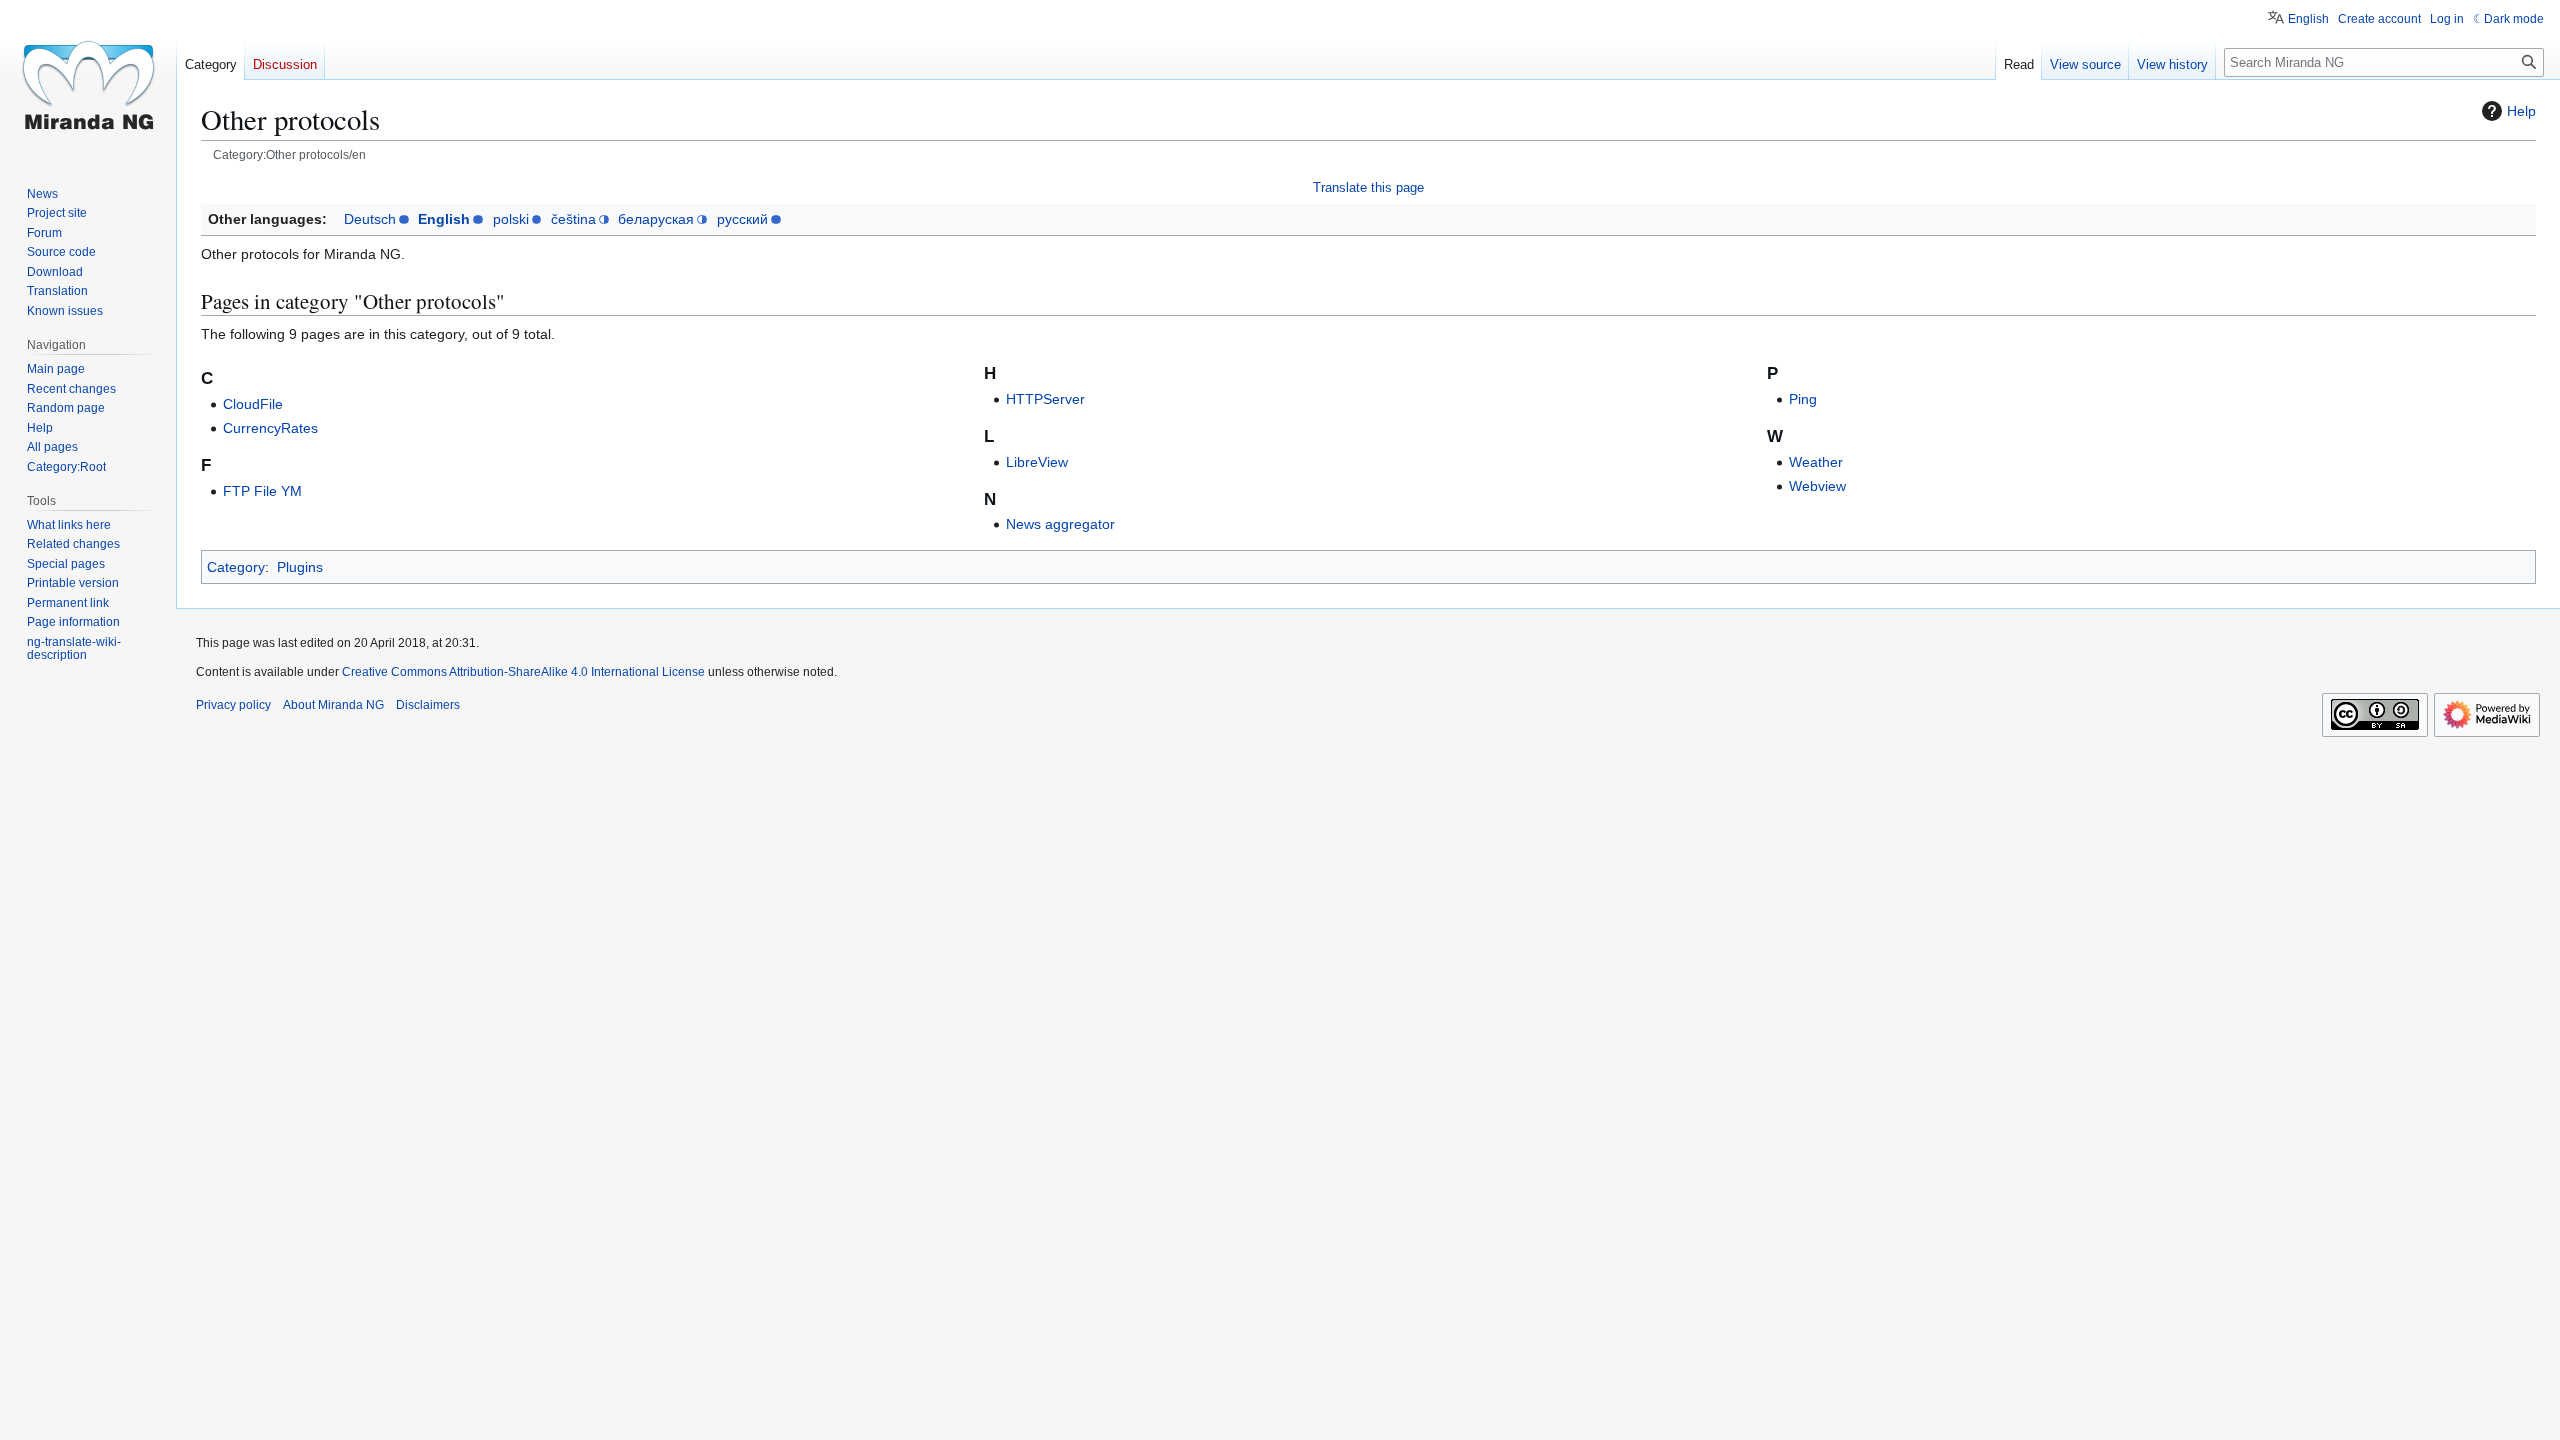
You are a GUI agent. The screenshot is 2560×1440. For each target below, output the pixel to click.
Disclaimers (428, 705)
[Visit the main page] (88, 80)
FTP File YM (262, 491)
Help (2521, 111)
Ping (1803, 399)
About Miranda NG (333, 705)
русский (742, 219)
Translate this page (1368, 187)
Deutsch (370, 219)
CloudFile (253, 404)
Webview (1817, 486)
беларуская (656, 219)
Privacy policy (233, 705)
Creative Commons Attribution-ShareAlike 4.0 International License (523, 672)
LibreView (1037, 462)
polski (511, 219)
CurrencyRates (270, 428)
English (444, 219)
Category (236, 567)
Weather (1816, 462)
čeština (573, 219)
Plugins (300, 567)
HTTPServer (1045, 399)
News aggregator (1060, 524)
